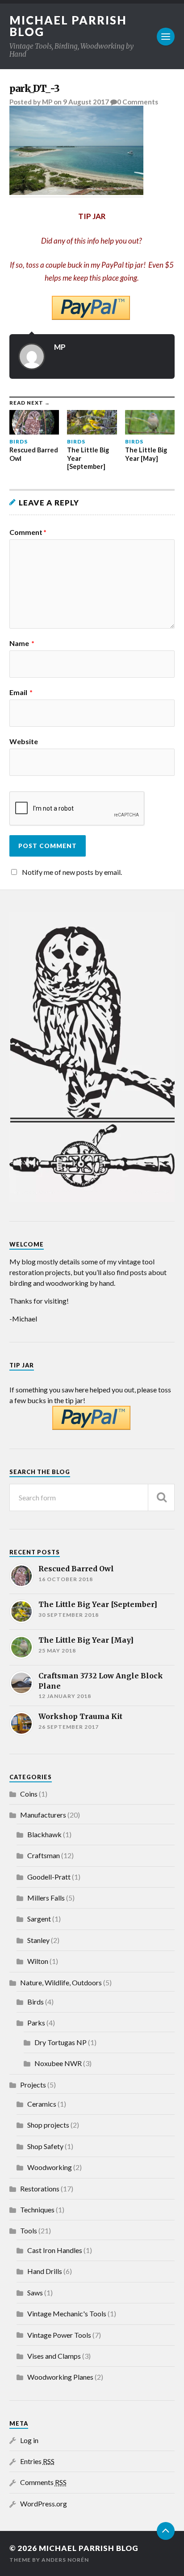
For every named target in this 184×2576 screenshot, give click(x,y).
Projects (33, 2085)
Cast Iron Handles (55, 2250)
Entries (37, 2461)
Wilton (38, 1961)
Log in (29, 2440)
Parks (36, 2023)
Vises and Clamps (54, 2356)
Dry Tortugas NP (61, 2042)
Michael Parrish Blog (68, 26)
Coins (29, 1794)
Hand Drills (45, 2271)
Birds (36, 2002)
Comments (43, 2482)
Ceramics (42, 2104)
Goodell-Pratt (49, 1877)
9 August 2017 (86, 102)
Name (22, 643)
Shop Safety (45, 2146)
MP (47, 102)
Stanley (38, 1940)
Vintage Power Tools (59, 2335)
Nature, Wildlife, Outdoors (61, 1982)
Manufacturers (43, 1815)
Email (21, 692)
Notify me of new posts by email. (72, 872)
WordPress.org (44, 2504)
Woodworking (50, 2167)
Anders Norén (65, 2560)
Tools (29, 2230)
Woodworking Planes (60, 2377)
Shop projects (48, 2125)
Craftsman (44, 1855)
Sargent (39, 1919)
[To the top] (166, 2531)
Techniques (37, 2209)
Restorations (40, 2189)
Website (24, 741)
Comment (28, 532)
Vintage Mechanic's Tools (67, 2313)
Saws (35, 2292)
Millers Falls (46, 1898)
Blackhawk (44, 1834)
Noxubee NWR (58, 2063)
